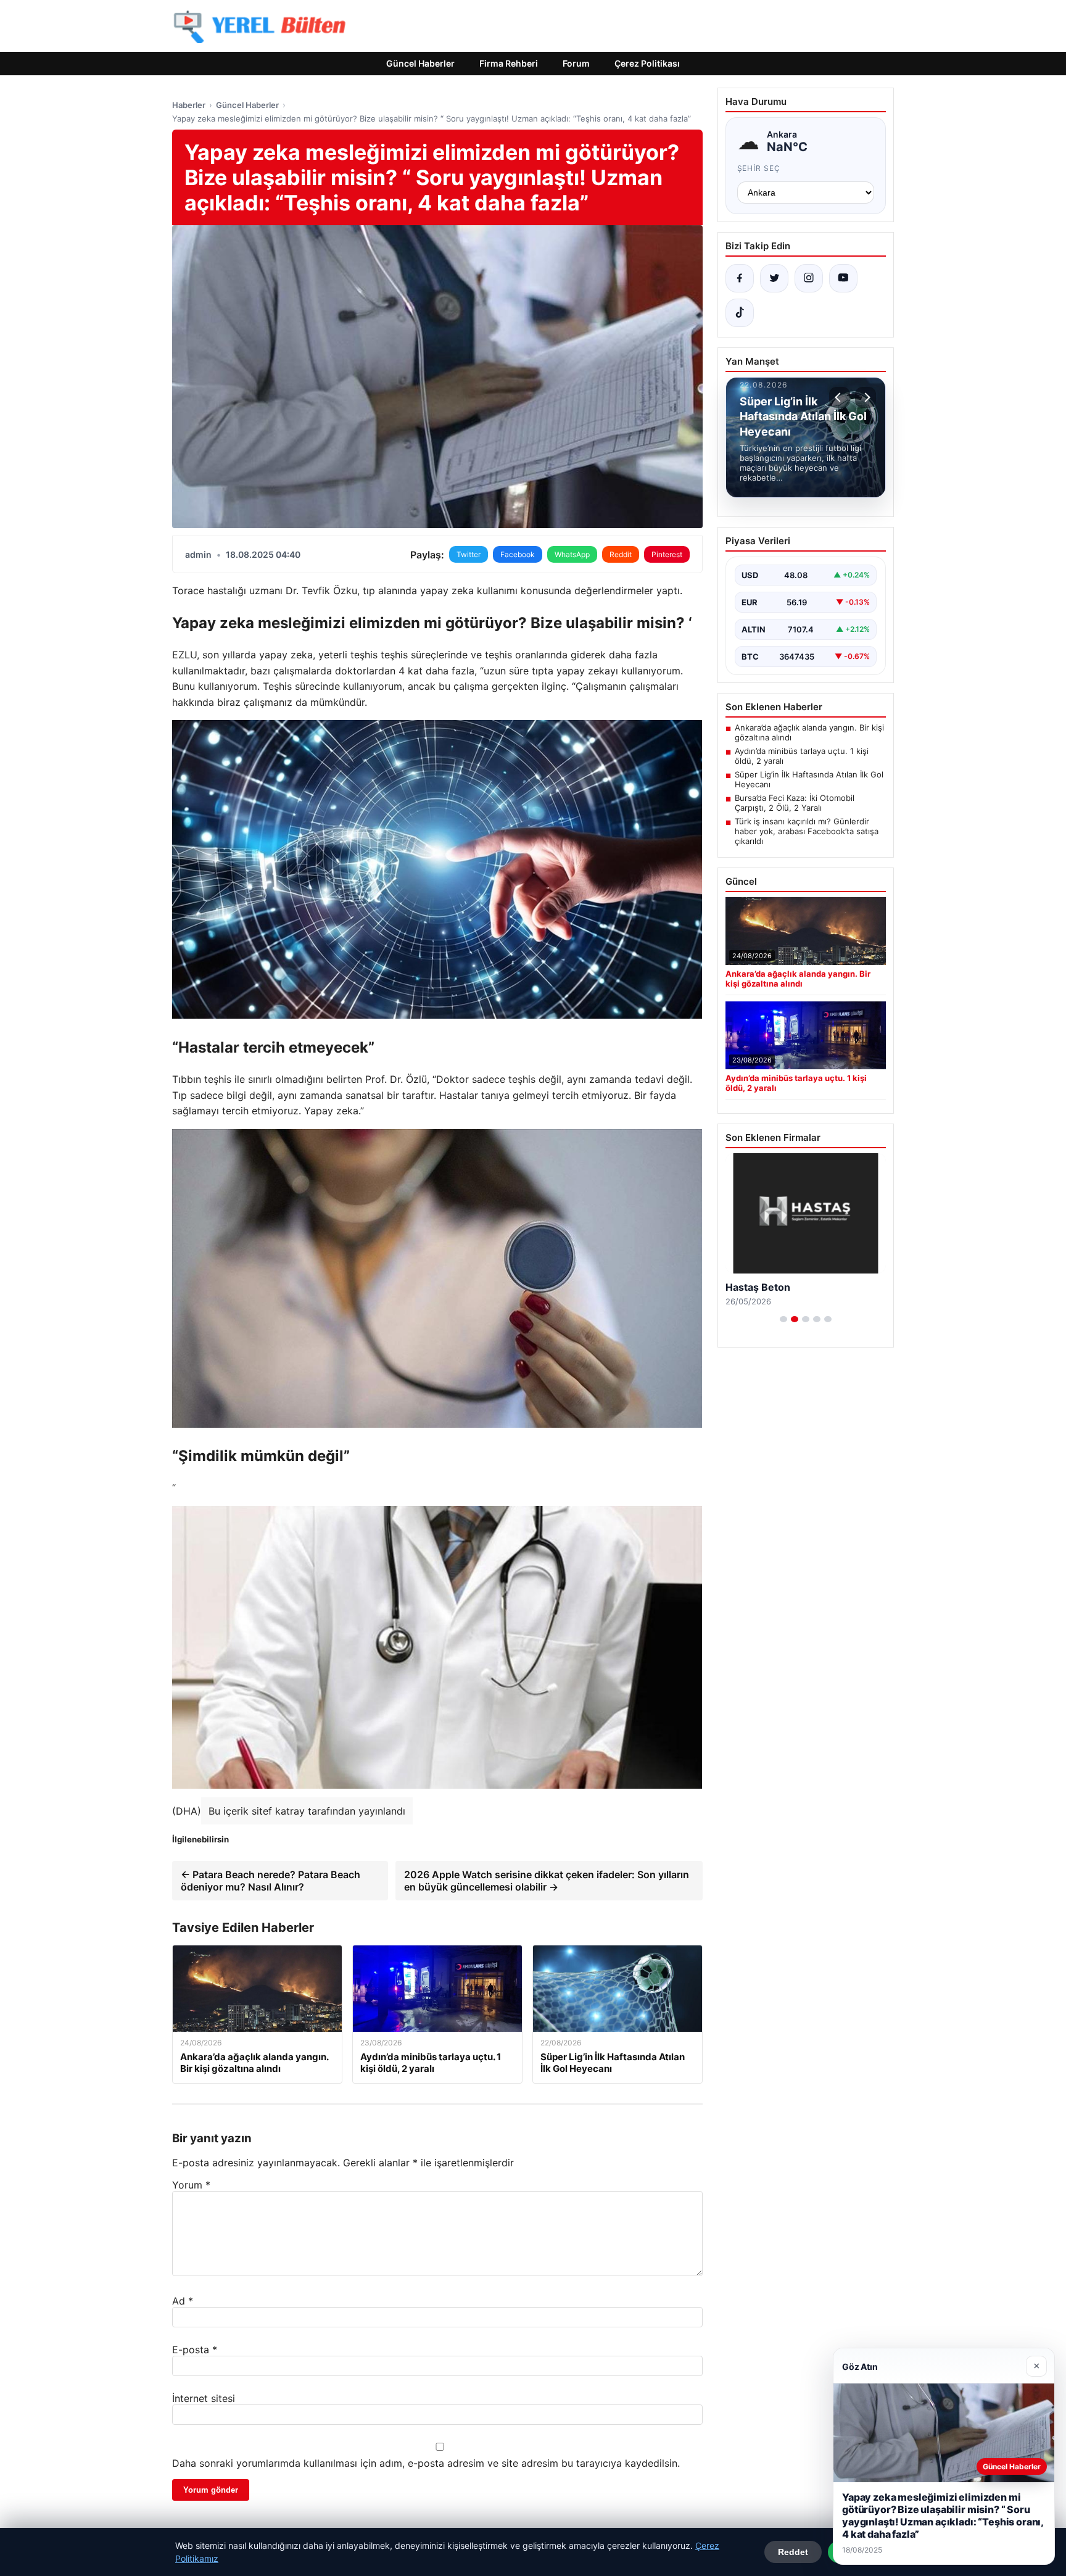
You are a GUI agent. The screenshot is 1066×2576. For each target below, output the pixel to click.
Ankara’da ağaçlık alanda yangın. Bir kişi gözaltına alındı (809, 732)
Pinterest (667, 554)
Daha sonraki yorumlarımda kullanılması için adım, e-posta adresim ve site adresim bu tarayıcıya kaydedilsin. (426, 2463)
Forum (576, 63)
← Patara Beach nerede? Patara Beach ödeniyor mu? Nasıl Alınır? (271, 1881)
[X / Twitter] (774, 278)
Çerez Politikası (647, 63)
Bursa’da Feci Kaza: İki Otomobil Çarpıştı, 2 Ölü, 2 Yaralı (795, 803)
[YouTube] (843, 278)
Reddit (621, 554)
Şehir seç (759, 168)
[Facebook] (740, 278)
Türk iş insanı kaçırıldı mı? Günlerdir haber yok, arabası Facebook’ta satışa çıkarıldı (807, 831)
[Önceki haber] (840, 397)
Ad (183, 2301)
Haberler (189, 105)
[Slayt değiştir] (783, 1319)
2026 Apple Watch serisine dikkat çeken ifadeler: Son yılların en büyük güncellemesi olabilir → (547, 1881)
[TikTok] (740, 313)
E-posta (195, 2350)
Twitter (469, 554)
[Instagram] (809, 278)
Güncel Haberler (420, 63)
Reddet (793, 2552)
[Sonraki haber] (866, 397)
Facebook (518, 554)
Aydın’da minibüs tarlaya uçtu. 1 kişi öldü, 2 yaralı (802, 756)
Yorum (191, 2185)
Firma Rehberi (509, 63)
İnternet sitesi (204, 2398)
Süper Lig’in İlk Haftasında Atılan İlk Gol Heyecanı (809, 779)
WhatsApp (572, 554)
